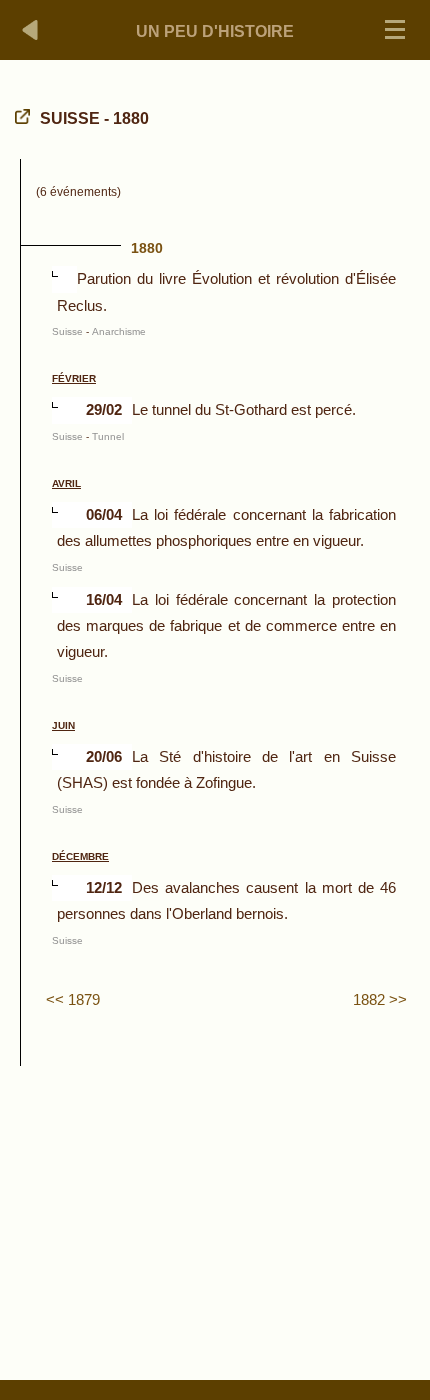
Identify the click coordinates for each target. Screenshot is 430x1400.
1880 (147, 248)
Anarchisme (119, 331)
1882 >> (380, 999)
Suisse (67, 331)
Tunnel (108, 436)
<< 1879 (73, 999)
